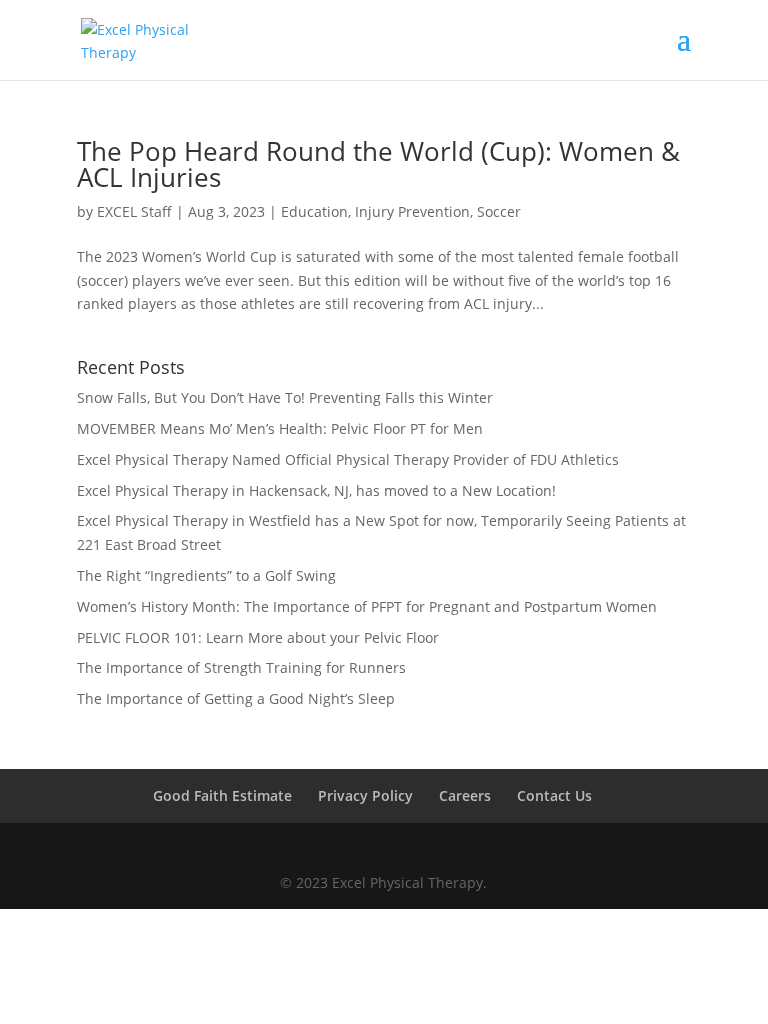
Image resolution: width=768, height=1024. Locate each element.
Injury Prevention (412, 211)
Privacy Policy (365, 795)
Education (314, 211)
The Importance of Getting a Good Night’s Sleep (236, 698)
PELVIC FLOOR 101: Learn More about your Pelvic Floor (258, 637)
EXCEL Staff (134, 211)
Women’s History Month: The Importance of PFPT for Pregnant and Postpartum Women (367, 606)
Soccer (499, 211)
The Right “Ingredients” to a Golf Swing (206, 575)
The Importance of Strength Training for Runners (241, 667)
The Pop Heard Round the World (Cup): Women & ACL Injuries (378, 164)
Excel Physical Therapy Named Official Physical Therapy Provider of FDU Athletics (348, 459)
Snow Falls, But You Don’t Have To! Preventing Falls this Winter (285, 397)
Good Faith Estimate (222, 795)
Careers (465, 795)
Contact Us (554, 795)
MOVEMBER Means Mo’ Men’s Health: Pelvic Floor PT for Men (280, 428)
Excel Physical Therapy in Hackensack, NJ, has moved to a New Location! (316, 490)
